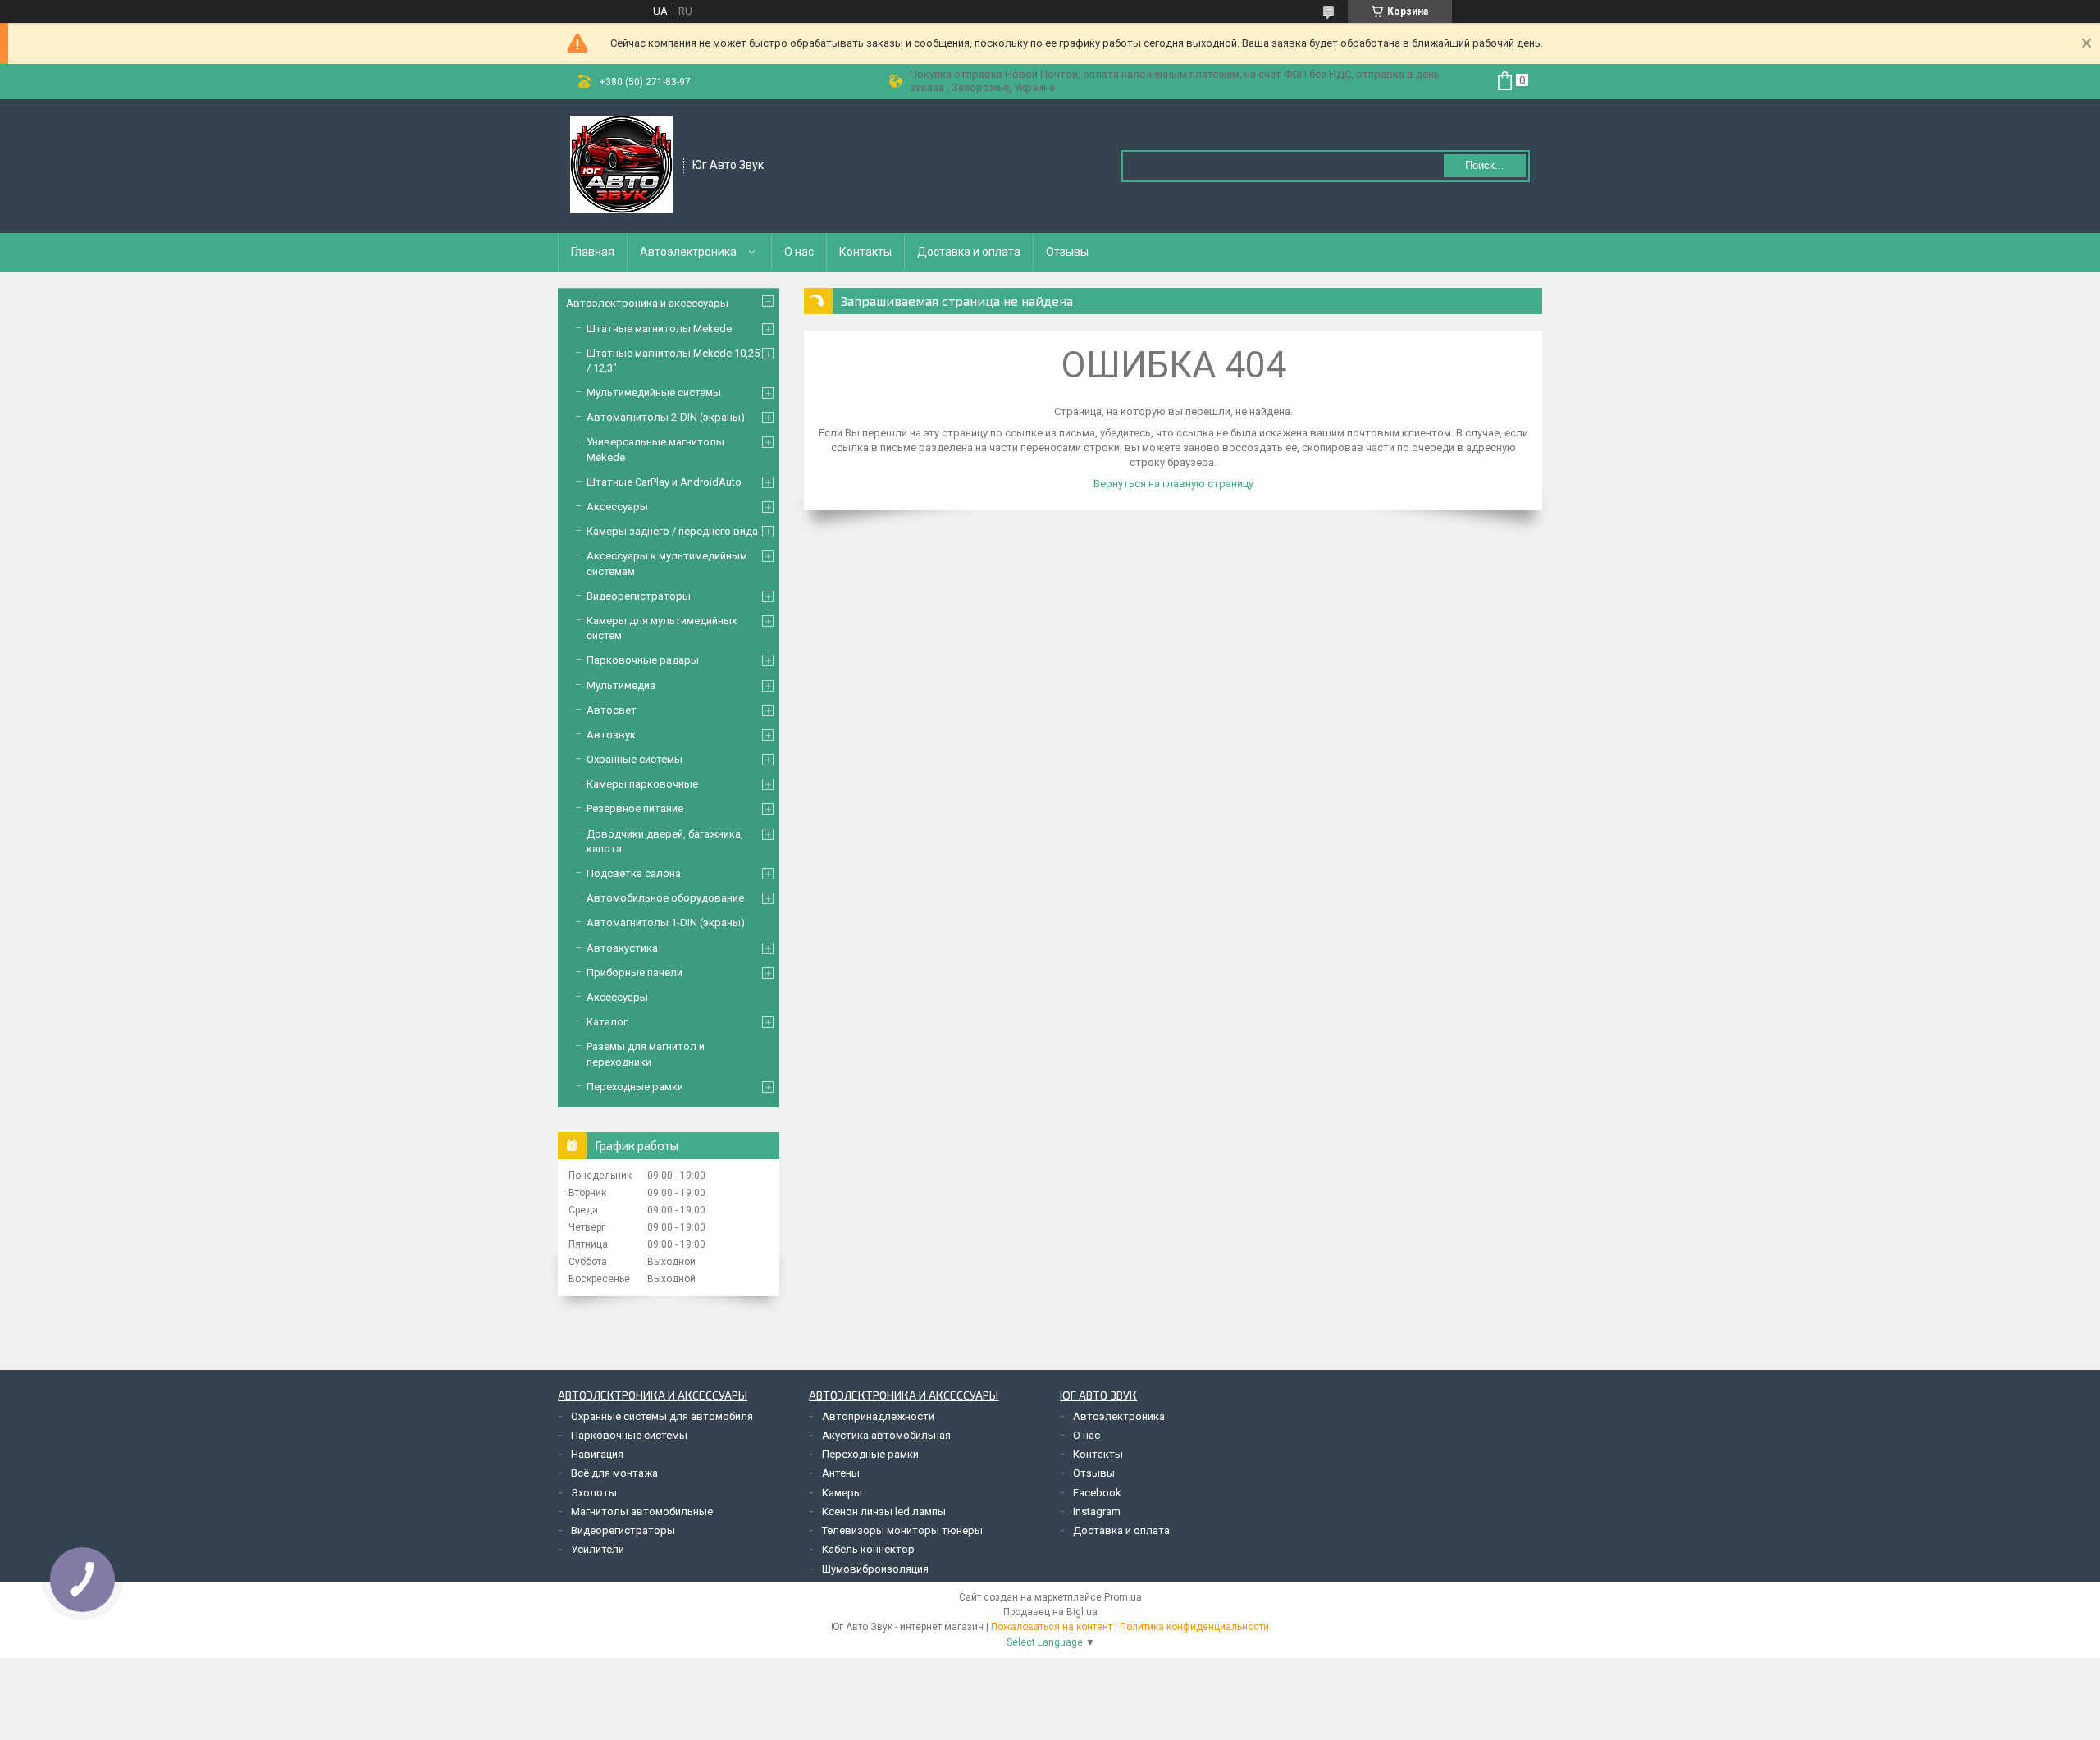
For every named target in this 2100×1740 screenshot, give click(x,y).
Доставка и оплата (969, 252)
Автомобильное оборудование (665, 898)
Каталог (607, 1022)
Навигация (597, 1454)
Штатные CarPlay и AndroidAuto (664, 482)
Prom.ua (1123, 1597)
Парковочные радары (643, 660)
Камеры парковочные (642, 784)
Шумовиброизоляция (875, 1569)
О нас (799, 252)
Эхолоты (594, 1493)
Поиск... (1485, 165)
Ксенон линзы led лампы (884, 1512)
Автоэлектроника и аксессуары (647, 303)
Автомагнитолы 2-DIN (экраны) (666, 417)
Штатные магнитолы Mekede (659, 329)
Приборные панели (635, 973)
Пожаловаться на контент (1052, 1627)
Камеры (842, 1493)
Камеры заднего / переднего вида (672, 531)
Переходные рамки (635, 1087)
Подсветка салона (634, 873)
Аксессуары (617, 507)
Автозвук (611, 735)
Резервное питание (635, 808)
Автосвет (612, 710)
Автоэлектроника (688, 252)
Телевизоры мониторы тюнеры (902, 1530)
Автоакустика (622, 948)
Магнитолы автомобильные (642, 1512)
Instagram (1097, 1512)
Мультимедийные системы (654, 393)
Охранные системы (635, 759)
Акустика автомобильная (886, 1435)
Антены (841, 1473)
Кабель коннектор (868, 1549)
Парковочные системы (629, 1435)
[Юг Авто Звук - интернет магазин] (621, 165)
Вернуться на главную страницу (1173, 484)
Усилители (598, 1549)
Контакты (865, 252)
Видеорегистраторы (639, 596)
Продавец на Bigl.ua (1050, 1612)
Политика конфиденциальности (1194, 1627)
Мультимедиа (621, 685)
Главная (593, 252)
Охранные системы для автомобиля (662, 1416)
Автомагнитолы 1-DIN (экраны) (666, 923)
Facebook (1097, 1493)
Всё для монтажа (614, 1473)
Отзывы (1067, 252)
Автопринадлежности (878, 1416)
